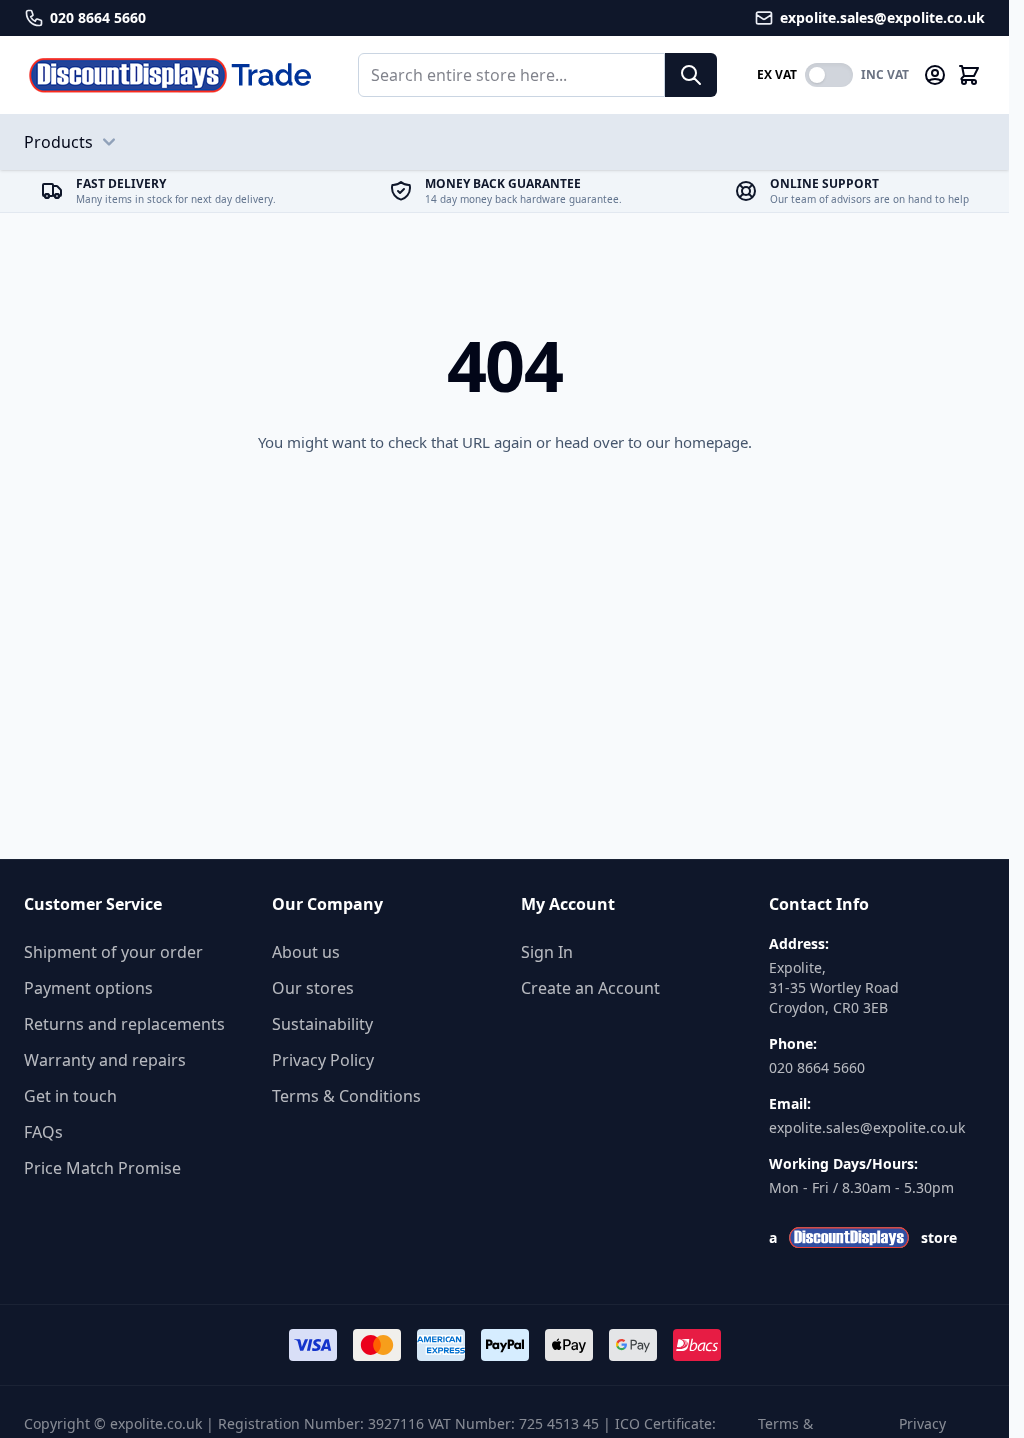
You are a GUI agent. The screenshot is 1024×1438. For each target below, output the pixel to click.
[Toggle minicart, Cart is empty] (969, 75)
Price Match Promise (102, 1168)
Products (58, 142)
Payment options (88, 988)
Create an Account (590, 988)
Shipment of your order (113, 952)
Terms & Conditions (346, 1096)
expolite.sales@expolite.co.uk (867, 1127)
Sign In (547, 952)
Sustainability (322, 1024)
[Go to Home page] (171, 75)
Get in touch (70, 1096)
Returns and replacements (124, 1024)
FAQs (43, 1132)
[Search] (691, 75)
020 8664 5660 (817, 1067)
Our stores (313, 988)
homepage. (713, 442)
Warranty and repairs (105, 1060)
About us (306, 952)
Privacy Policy (323, 1060)
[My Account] (935, 75)
